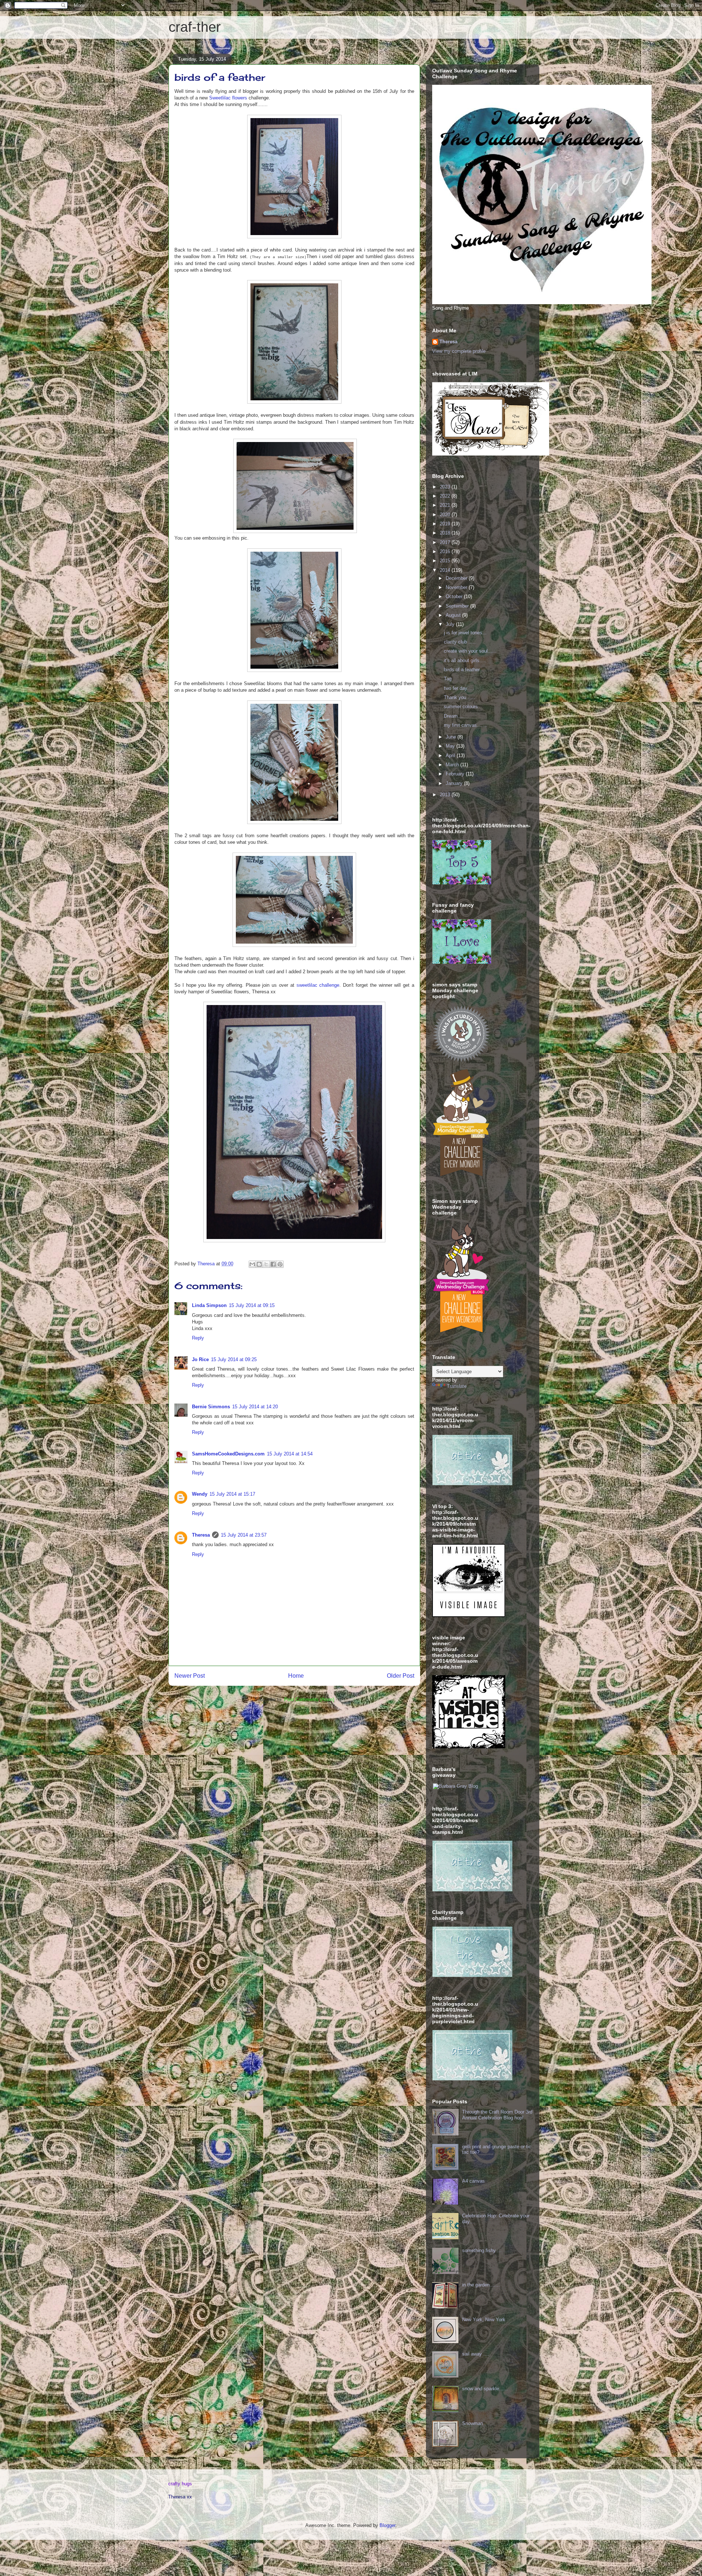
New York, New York (484, 2320)
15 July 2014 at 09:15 (252, 1305)
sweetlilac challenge (318, 985)
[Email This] (252, 1264)
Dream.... (454, 716)
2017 (446, 542)
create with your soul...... (470, 651)
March (453, 765)
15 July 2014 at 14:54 (290, 1454)
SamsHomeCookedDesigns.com (228, 1454)
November (457, 587)
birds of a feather (462, 670)
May (451, 746)
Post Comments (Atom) (309, 1699)
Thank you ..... (459, 697)
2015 (446, 561)
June (452, 737)
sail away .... (476, 2354)
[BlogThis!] (259, 1264)
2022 (446, 496)
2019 (446, 524)
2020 (446, 515)
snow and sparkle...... (485, 2389)
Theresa (201, 1535)
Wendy (200, 1494)
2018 (446, 533)
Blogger (387, 2525)
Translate (457, 1386)
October (455, 596)
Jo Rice (200, 1359)
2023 (446, 487)
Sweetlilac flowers (228, 98)
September (458, 606)
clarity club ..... (460, 642)
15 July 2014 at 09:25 (234, 1359)
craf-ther (195, 27)
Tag (448, 679)
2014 (446, 570)
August (454, 615)
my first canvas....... (465, 725)
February (456, 774)
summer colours (461, 707)
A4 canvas (473, 2181)
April (451, 756)
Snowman (473, 2423)
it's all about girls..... (465, 660)
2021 (446, 505)
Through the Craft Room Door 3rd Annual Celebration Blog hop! (497, 2115)
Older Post (401, 1676)
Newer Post (190, 1676)
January (455, 783)
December (457, 578)
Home (296, 1676)
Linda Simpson (209, 1305)
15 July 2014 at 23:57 (244, 1535)
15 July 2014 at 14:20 (255, 1407)
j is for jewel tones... (465, 633)
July (451, 624)
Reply (198, 1338)
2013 (446, 795)
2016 (446, 552)
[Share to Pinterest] (280, 1264)
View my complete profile (459, 351)
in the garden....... (481, 2285)
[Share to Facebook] (273, 1264)
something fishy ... (482, 2250)
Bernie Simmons (211, 1407)
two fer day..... (459, 688)
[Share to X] (266, 1264)
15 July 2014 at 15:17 (232, 1494)
